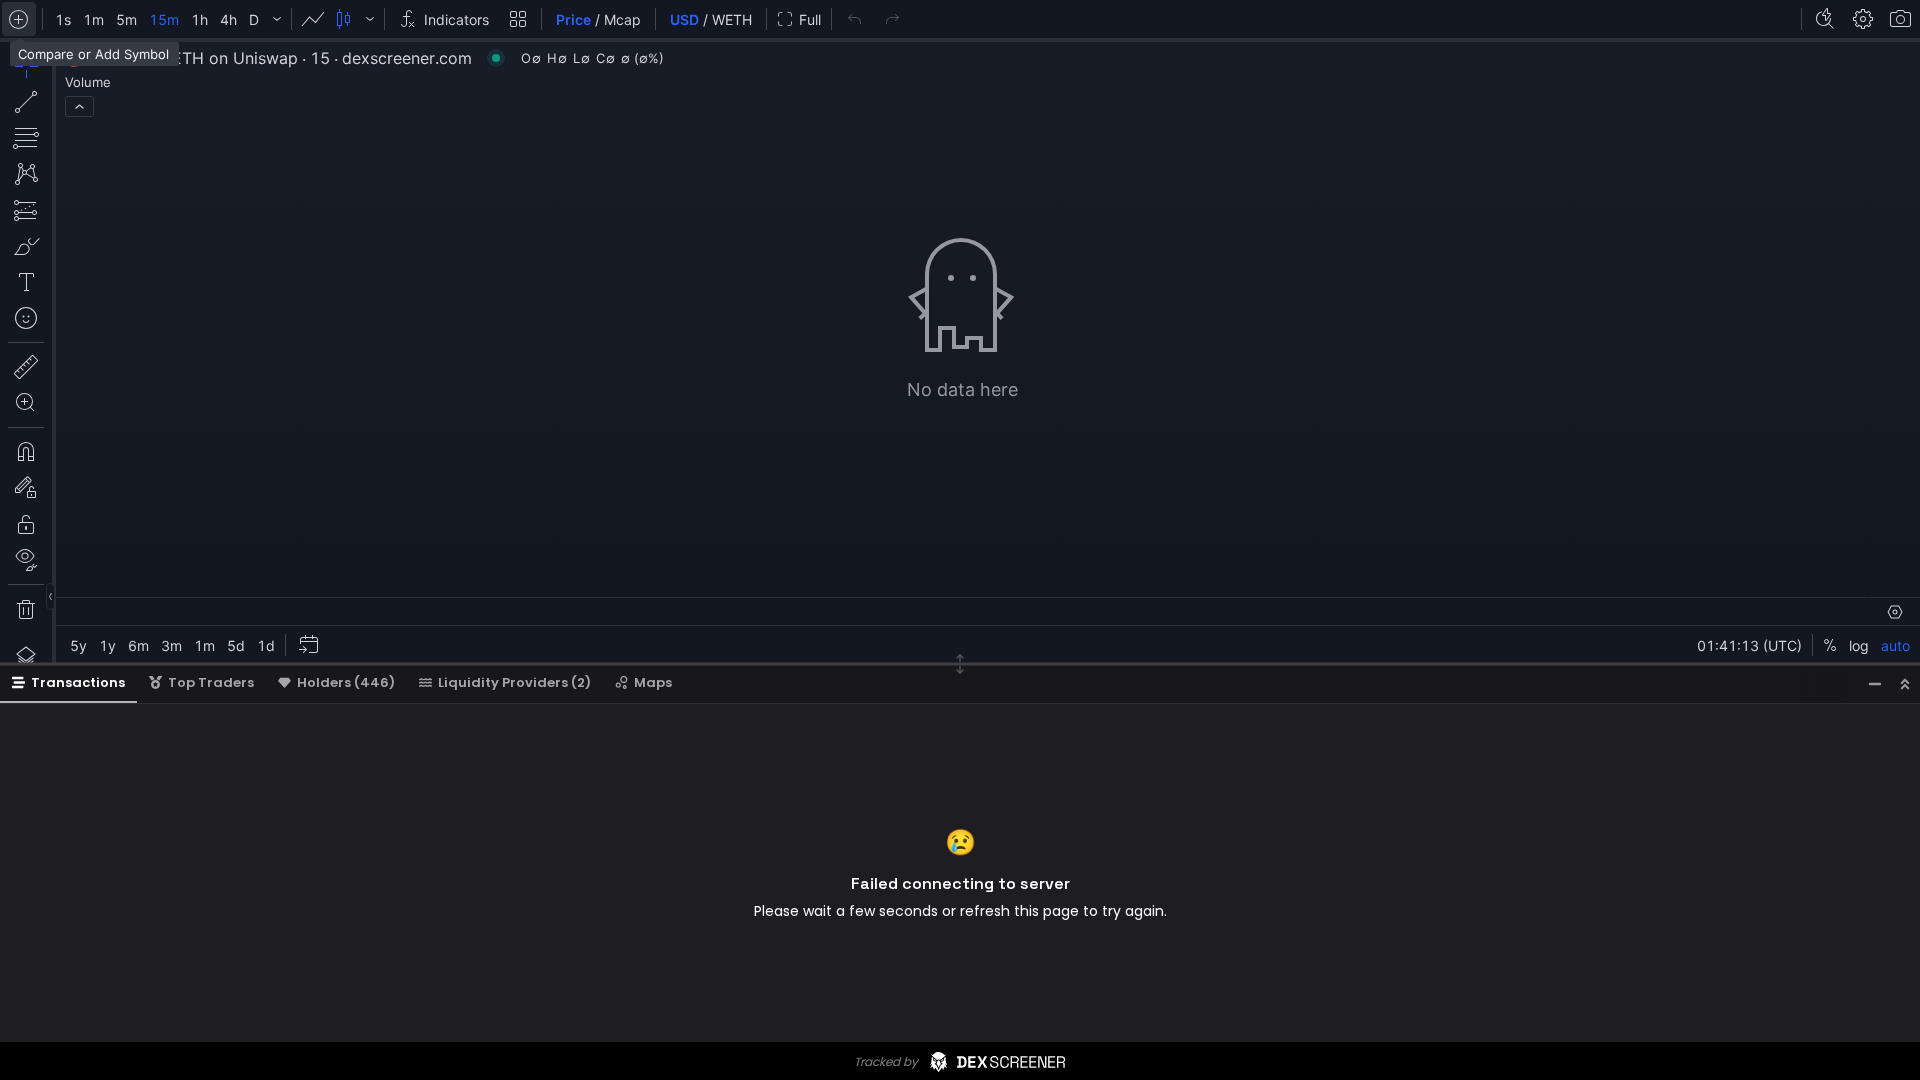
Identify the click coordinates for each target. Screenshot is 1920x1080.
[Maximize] (1905, 683)
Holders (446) (346, 682)
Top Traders (211, 682)
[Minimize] (1875, 683)
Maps (653, 682)
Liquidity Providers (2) (514, 682)
